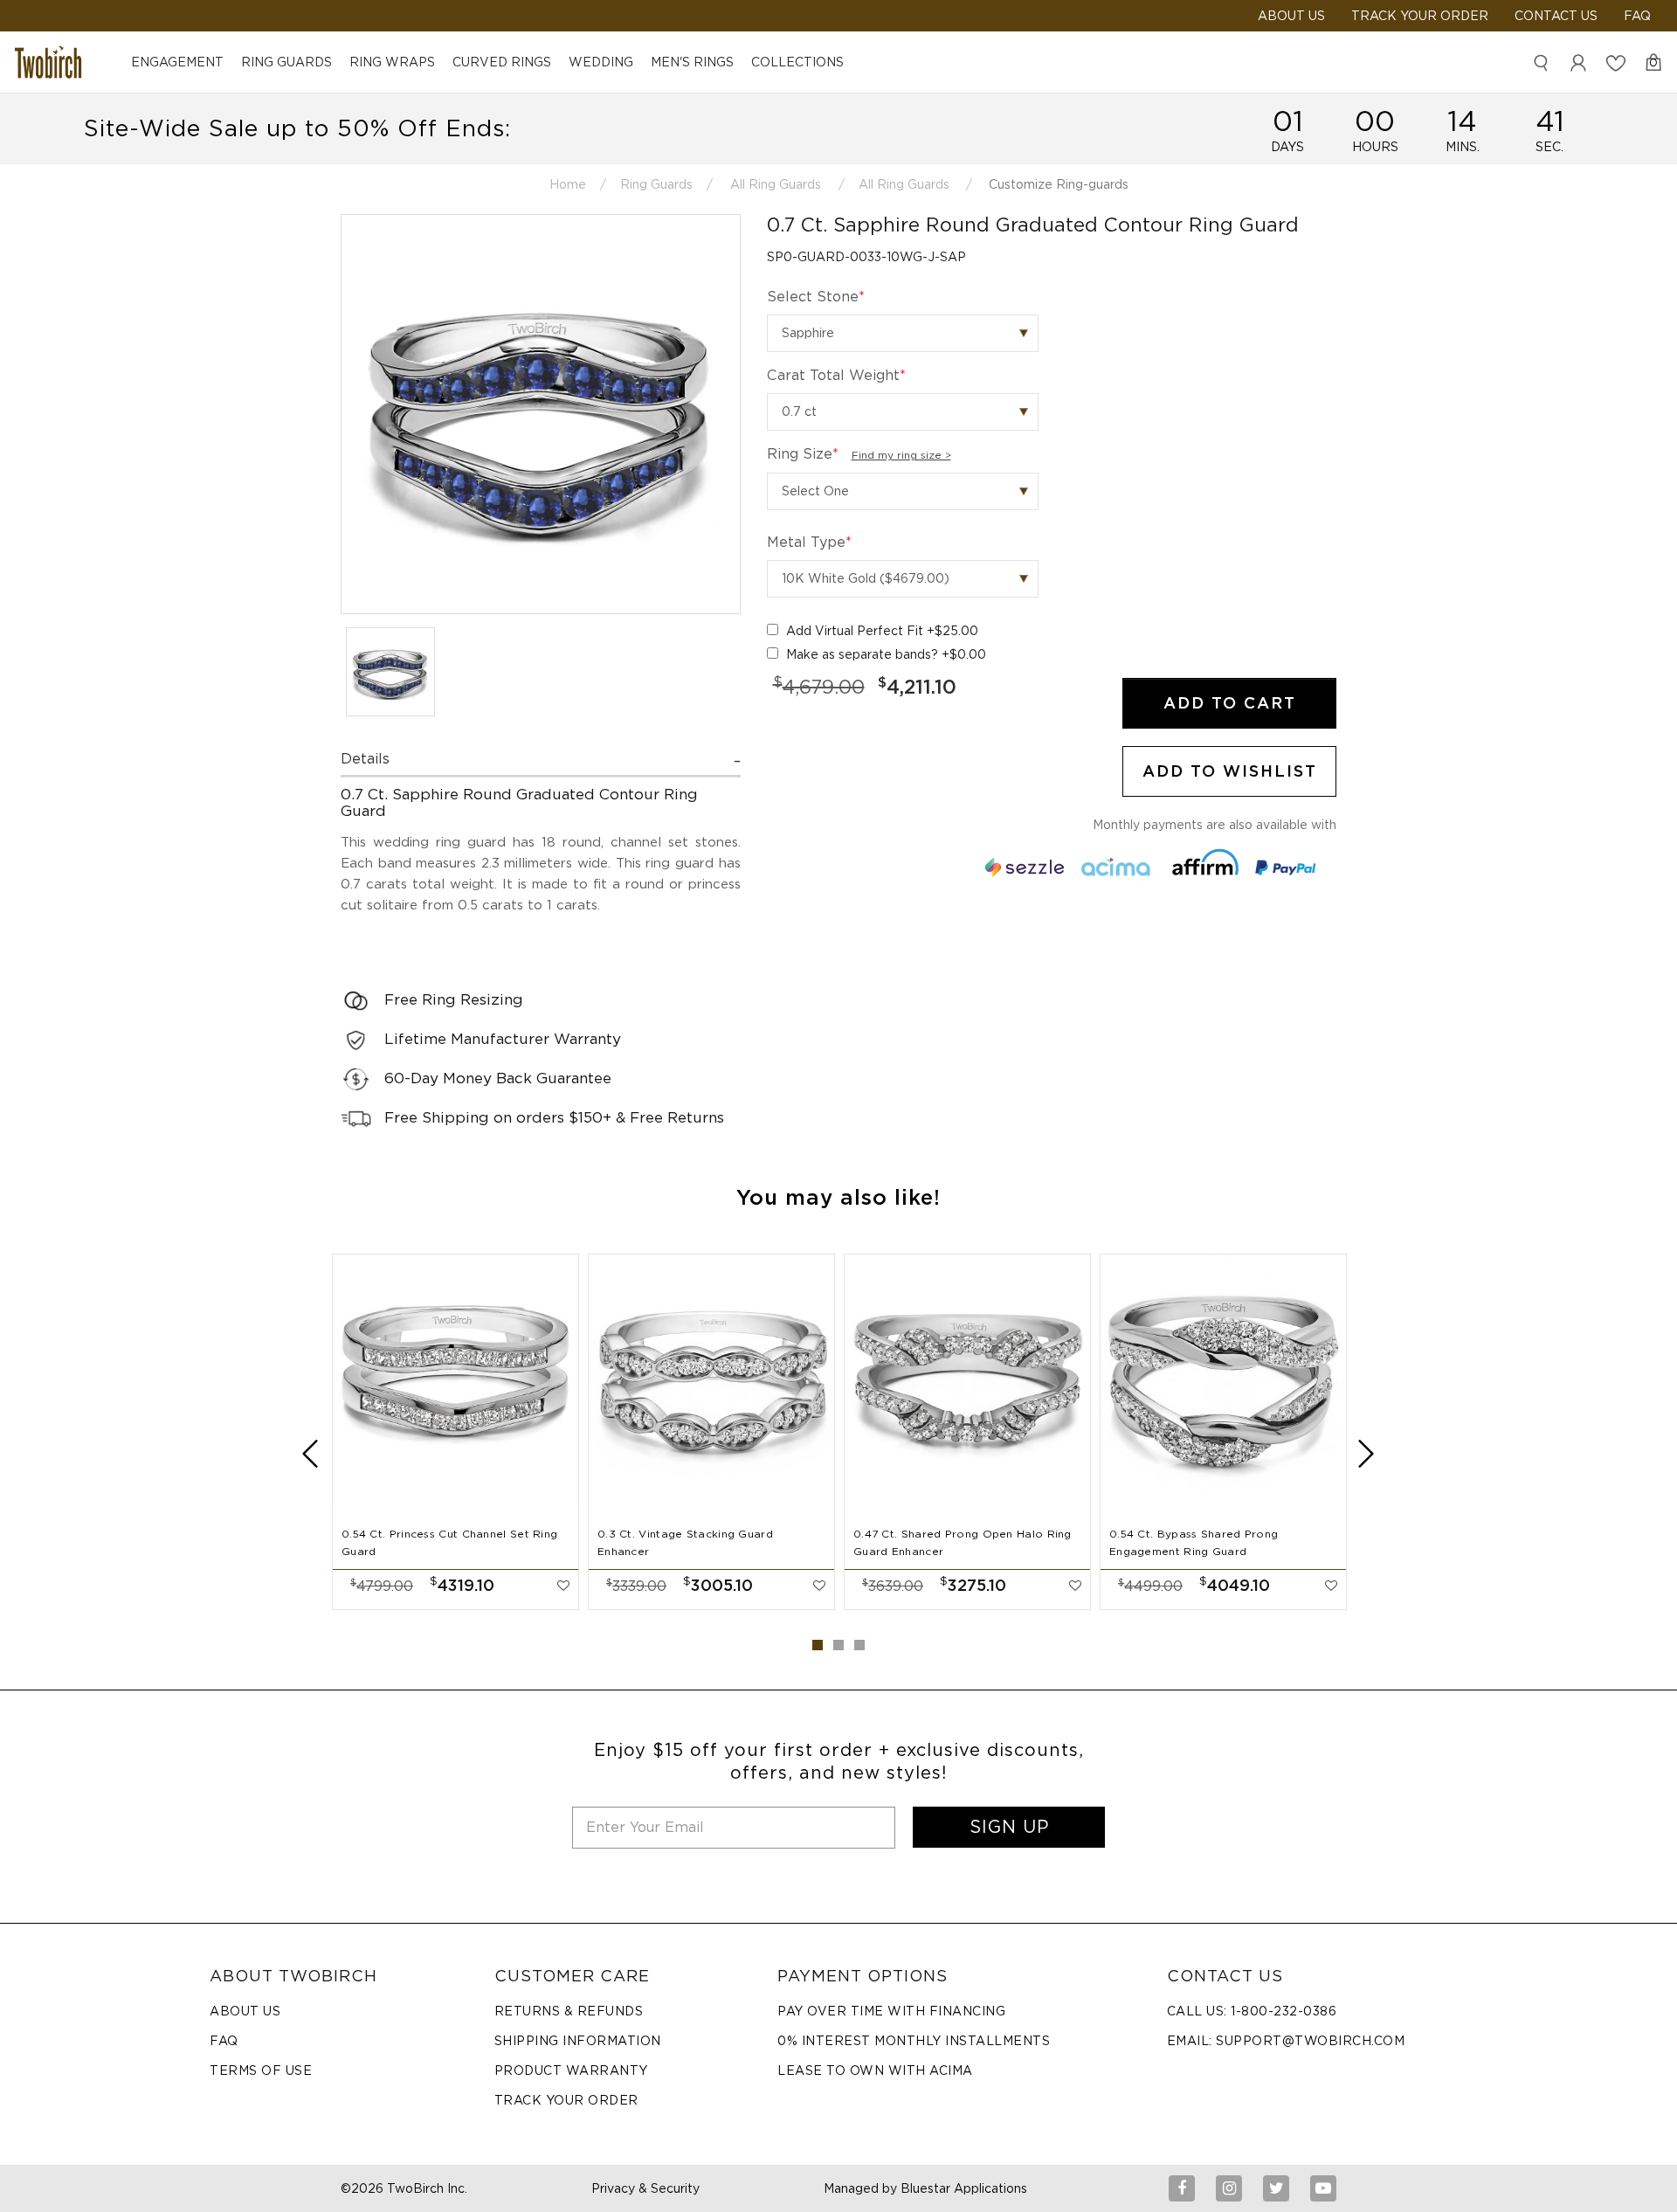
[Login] (1578, 62)
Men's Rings (692, 62)
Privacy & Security (645, 2188)
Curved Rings (502, 62)
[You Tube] (1323, 2188)
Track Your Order (1420, 16)
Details (365, 759)
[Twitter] (1276, 2188)
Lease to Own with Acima (875, 2070)
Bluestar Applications (964, 2188)
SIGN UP (1009, 1827)
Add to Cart (1230, 703)
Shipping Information (578, 2041)
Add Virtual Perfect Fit (882, 631)
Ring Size (859, 454)
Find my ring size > (901, 455)
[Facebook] (1182, 2188)
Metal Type (809, 542)
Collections (797, 62)
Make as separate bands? (886, 654)
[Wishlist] (1616, 62)
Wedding (601, 62)
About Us (245, 2011)
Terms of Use (261, 2070)
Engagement (177, 62)
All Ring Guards (776, 184)
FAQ (1637, 16)
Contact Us (1556, 16)
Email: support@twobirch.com (1286, 2041)
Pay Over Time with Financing (891, 2011)
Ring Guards (286, 62)
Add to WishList (1230, 771)
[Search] (1541, 62)
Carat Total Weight (836, 375)
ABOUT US (1291, 16)
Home (568, 184)
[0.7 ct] (903, 412)
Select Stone (816, 297)
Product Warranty (571, 2070)
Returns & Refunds (569, 2011)
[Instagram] (1229, 2188)
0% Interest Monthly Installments (914, 2041)
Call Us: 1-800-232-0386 (1252, 2011)
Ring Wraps (392, 62)
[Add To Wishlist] (563, 1586)
